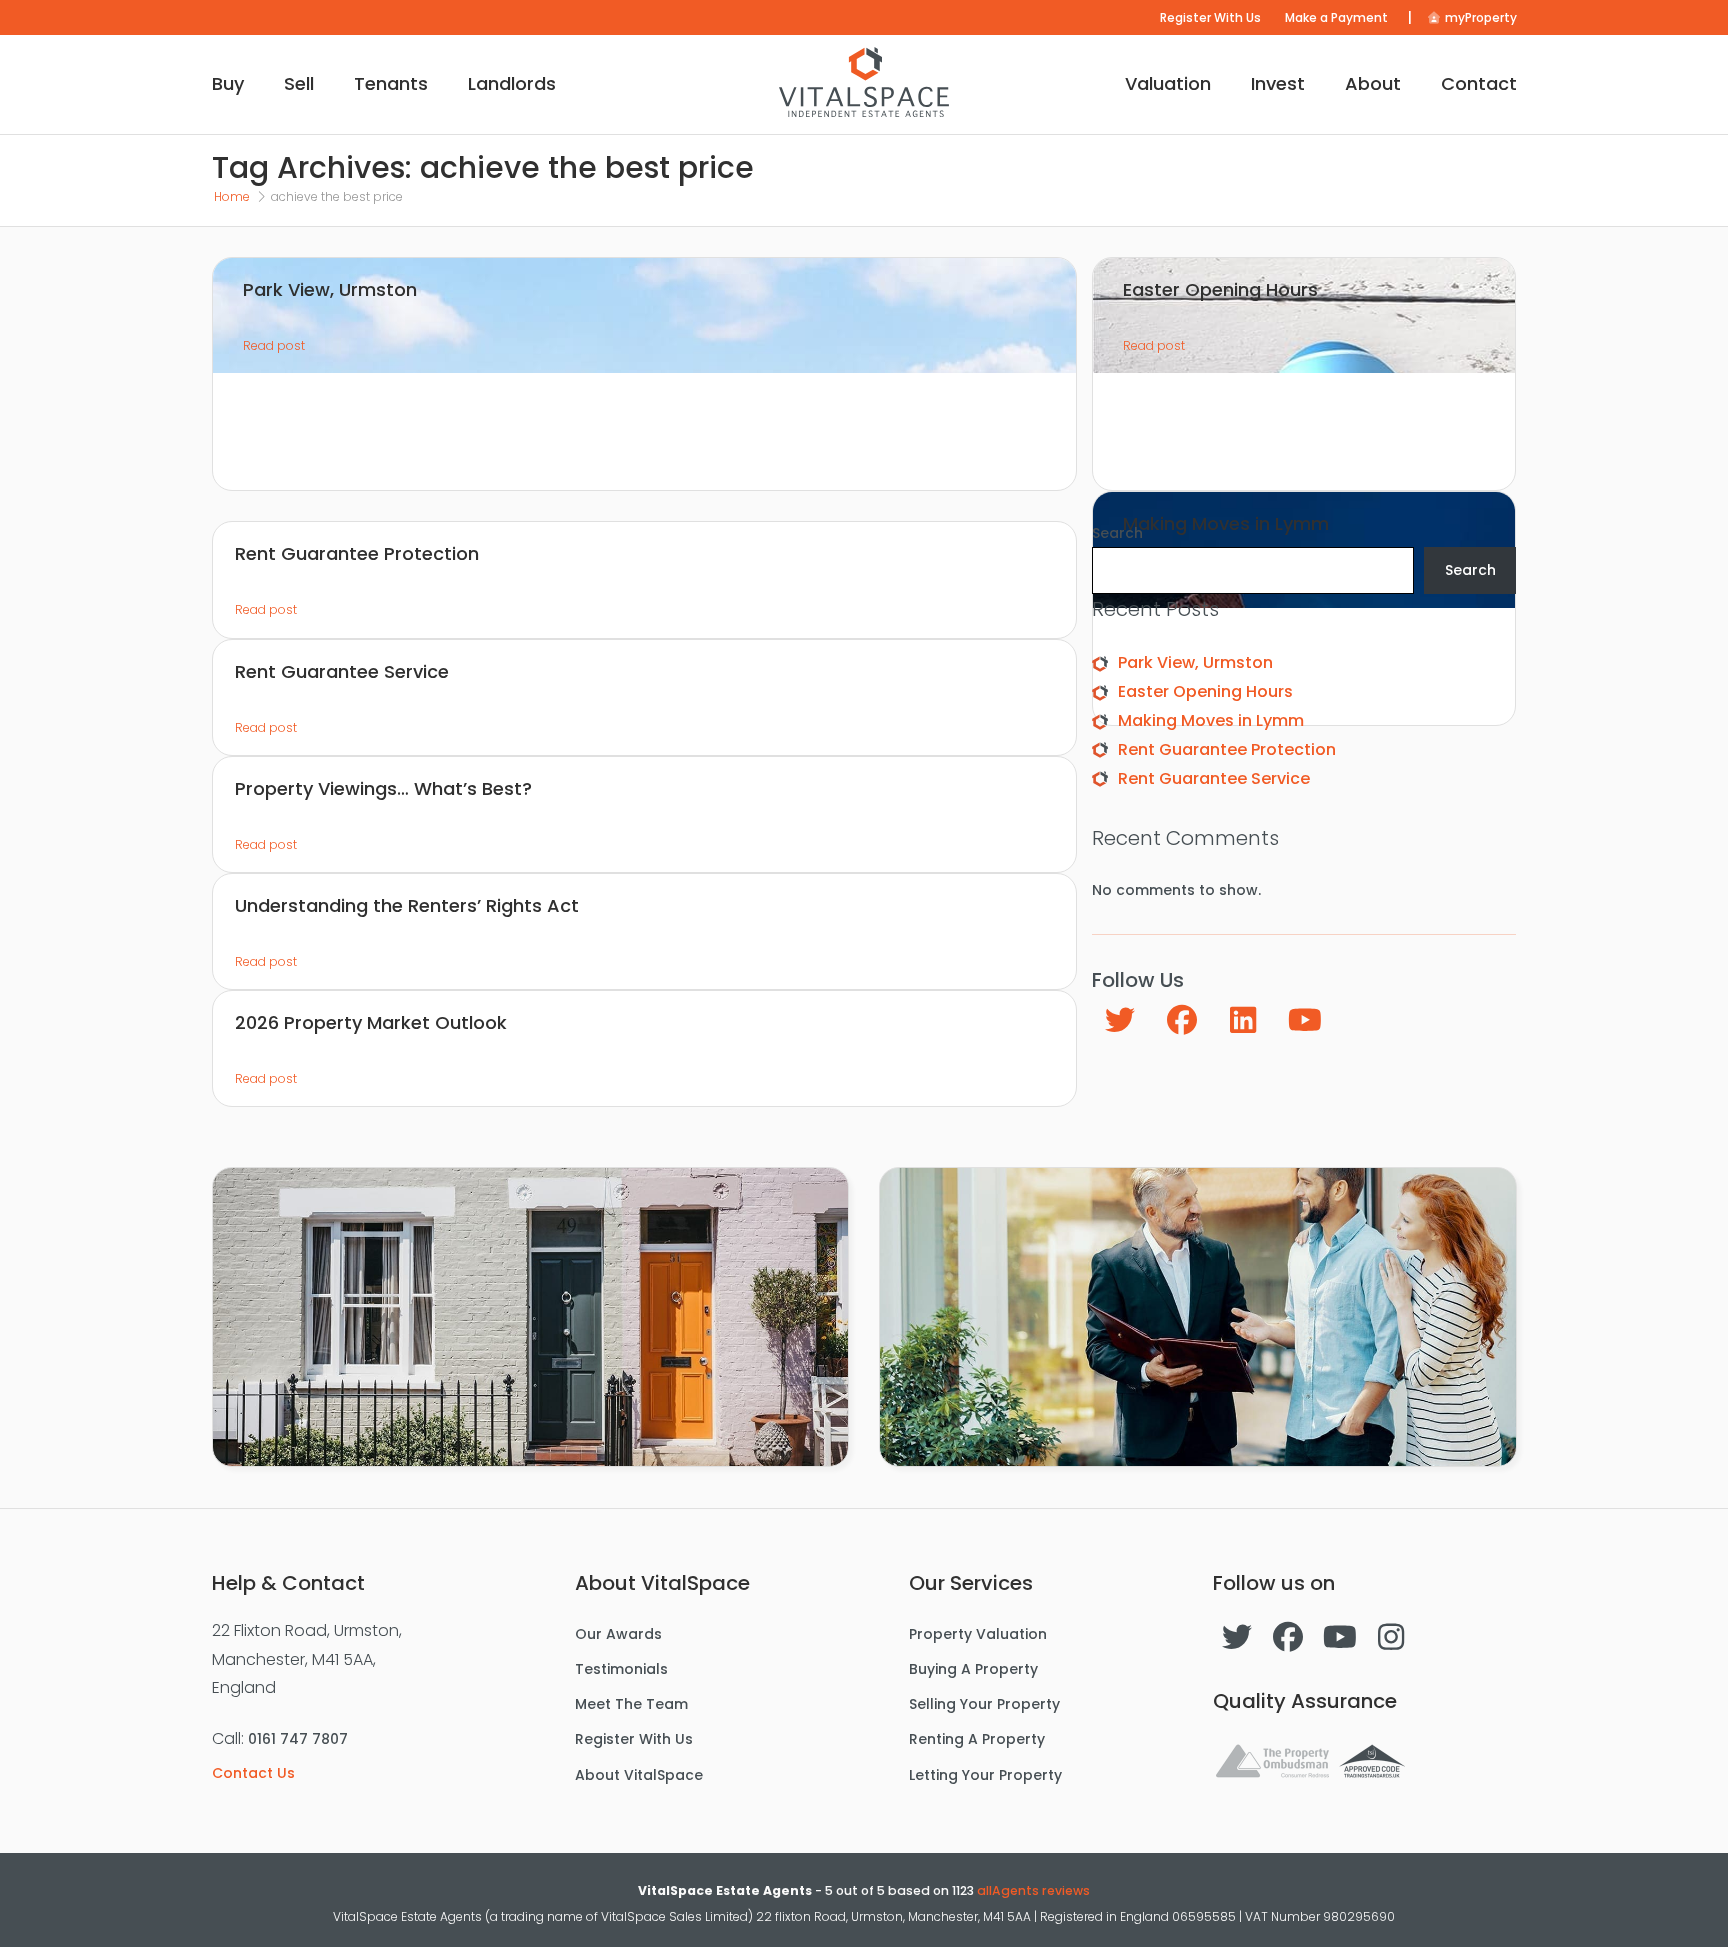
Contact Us (253, 1773)
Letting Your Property (985, 1775)
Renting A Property (977, 1739)
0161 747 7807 (298, 1739)
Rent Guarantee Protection (1227, 749)
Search (1117, 533)
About (1373, 83)
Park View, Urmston (1195, 662)
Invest (1278, 83)
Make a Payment (1336, 17)
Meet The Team (631, 1704)
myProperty (1479, 17)
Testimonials (621, 1669)
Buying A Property (973, 1669)
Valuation (1168, 83)
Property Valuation (978, 1634)
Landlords (512, 83)
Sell (299, 83)
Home (232, 196)
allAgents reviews (1033, 1890)
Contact (1479, 83)
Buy (228, 83)
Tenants (391, 83)
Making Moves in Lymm (1211, 720)
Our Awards (618, 1634)
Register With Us (1210, 17)
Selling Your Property (984, 1704)
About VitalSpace (639, 1775)
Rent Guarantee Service (1214, 778)
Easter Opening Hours (1205, 691)
